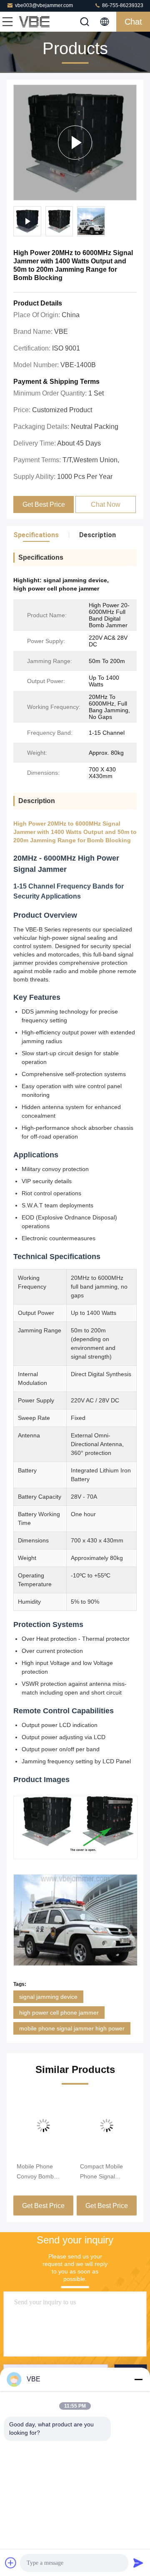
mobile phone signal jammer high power (72, 2028)
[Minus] (138, 2379)
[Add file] (11, 2563)
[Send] (138, 2563)
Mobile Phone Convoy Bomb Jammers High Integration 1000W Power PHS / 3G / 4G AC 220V (41, 2172)
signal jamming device (48, 1997)
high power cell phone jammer (59, 2013)
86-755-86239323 (122, 5)
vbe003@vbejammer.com (44, 5)
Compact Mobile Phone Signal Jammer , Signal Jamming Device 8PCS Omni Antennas (102, 2172)
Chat (133, 22)
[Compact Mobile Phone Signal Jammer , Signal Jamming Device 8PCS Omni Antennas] (107, 2125)
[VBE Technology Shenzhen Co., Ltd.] (35, 22)
